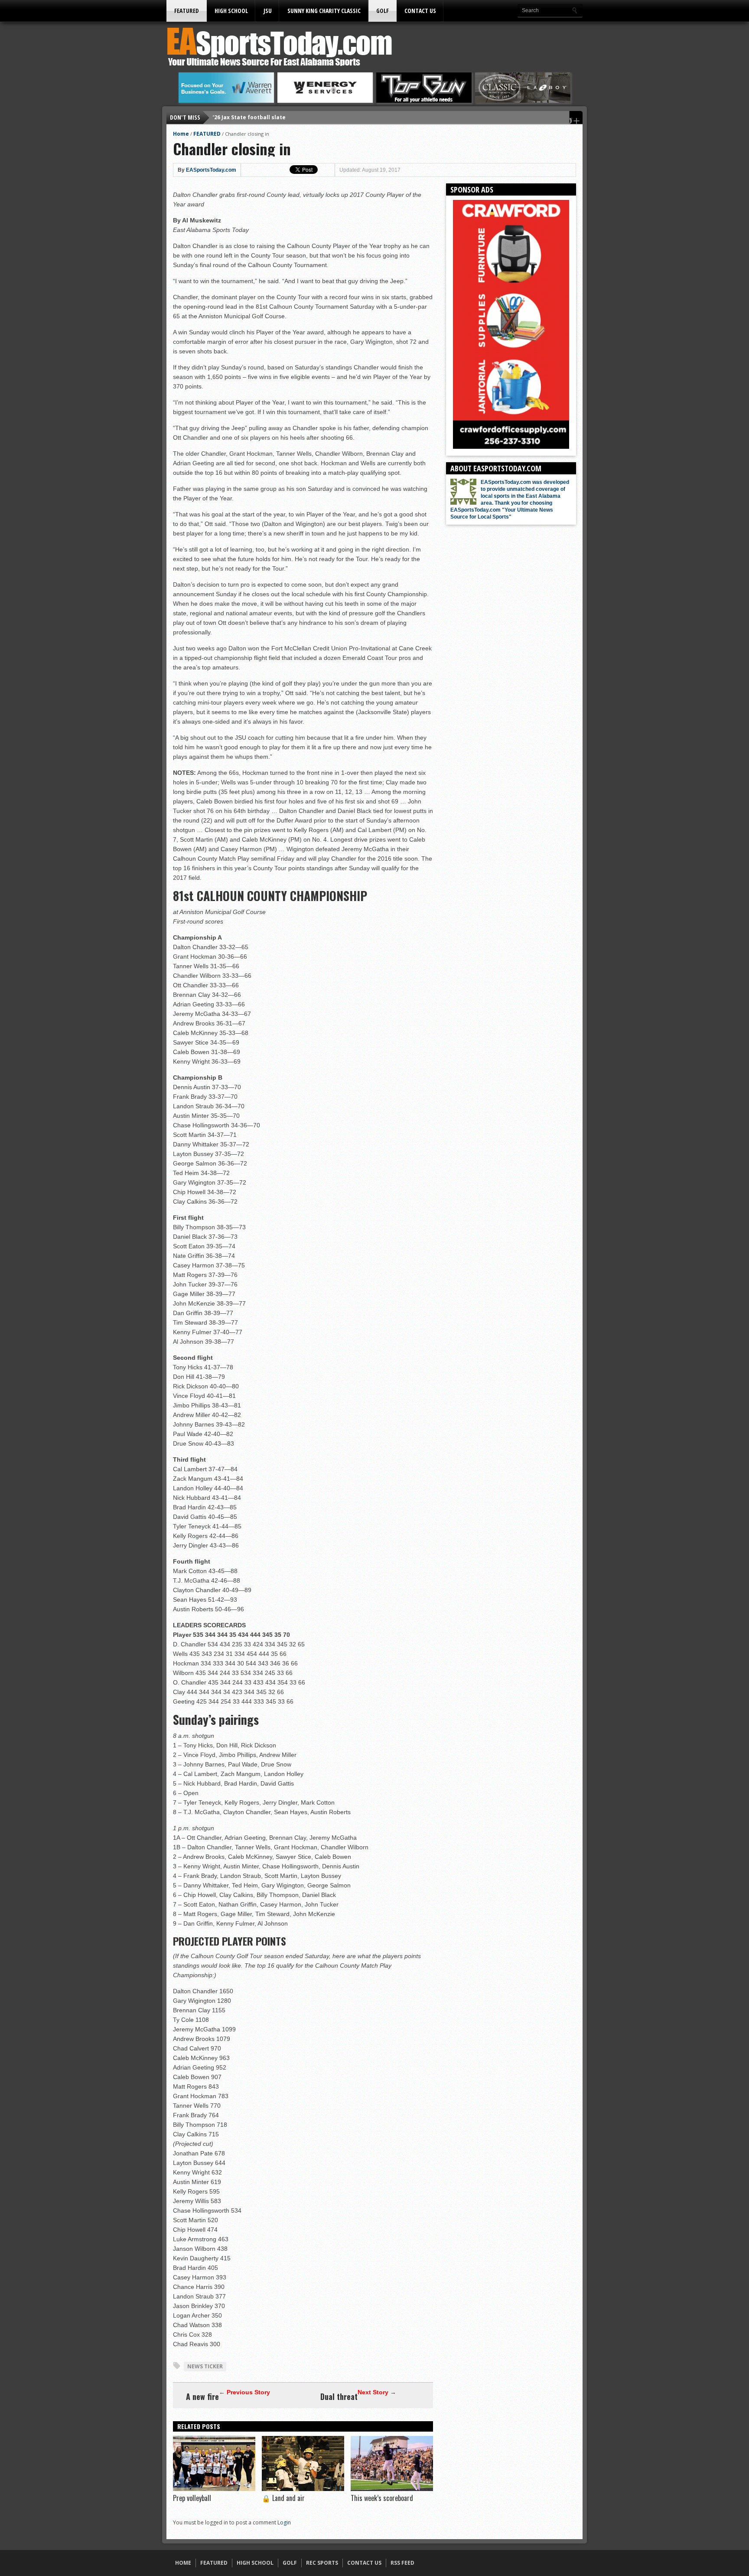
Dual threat (339, 2396)
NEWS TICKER (205, 2366)
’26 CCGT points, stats (243, 117)
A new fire (202, 2396)
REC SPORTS (322, 2563)
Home (181, 134)
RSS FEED (402, 2563)
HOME (183, 2563)
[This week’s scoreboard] (392, 2489)
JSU (268, 11)
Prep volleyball (192, 2498)
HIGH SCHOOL (231, 11)
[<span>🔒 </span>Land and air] (303, 2489)
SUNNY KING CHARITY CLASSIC (324, 11)
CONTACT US (420, 11)
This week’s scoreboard (382, 2498)
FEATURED (187, 11)
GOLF (383, 11)
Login (284, 2522)
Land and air (283, 2498)
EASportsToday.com (211, 170)
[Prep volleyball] (214, 2489)
